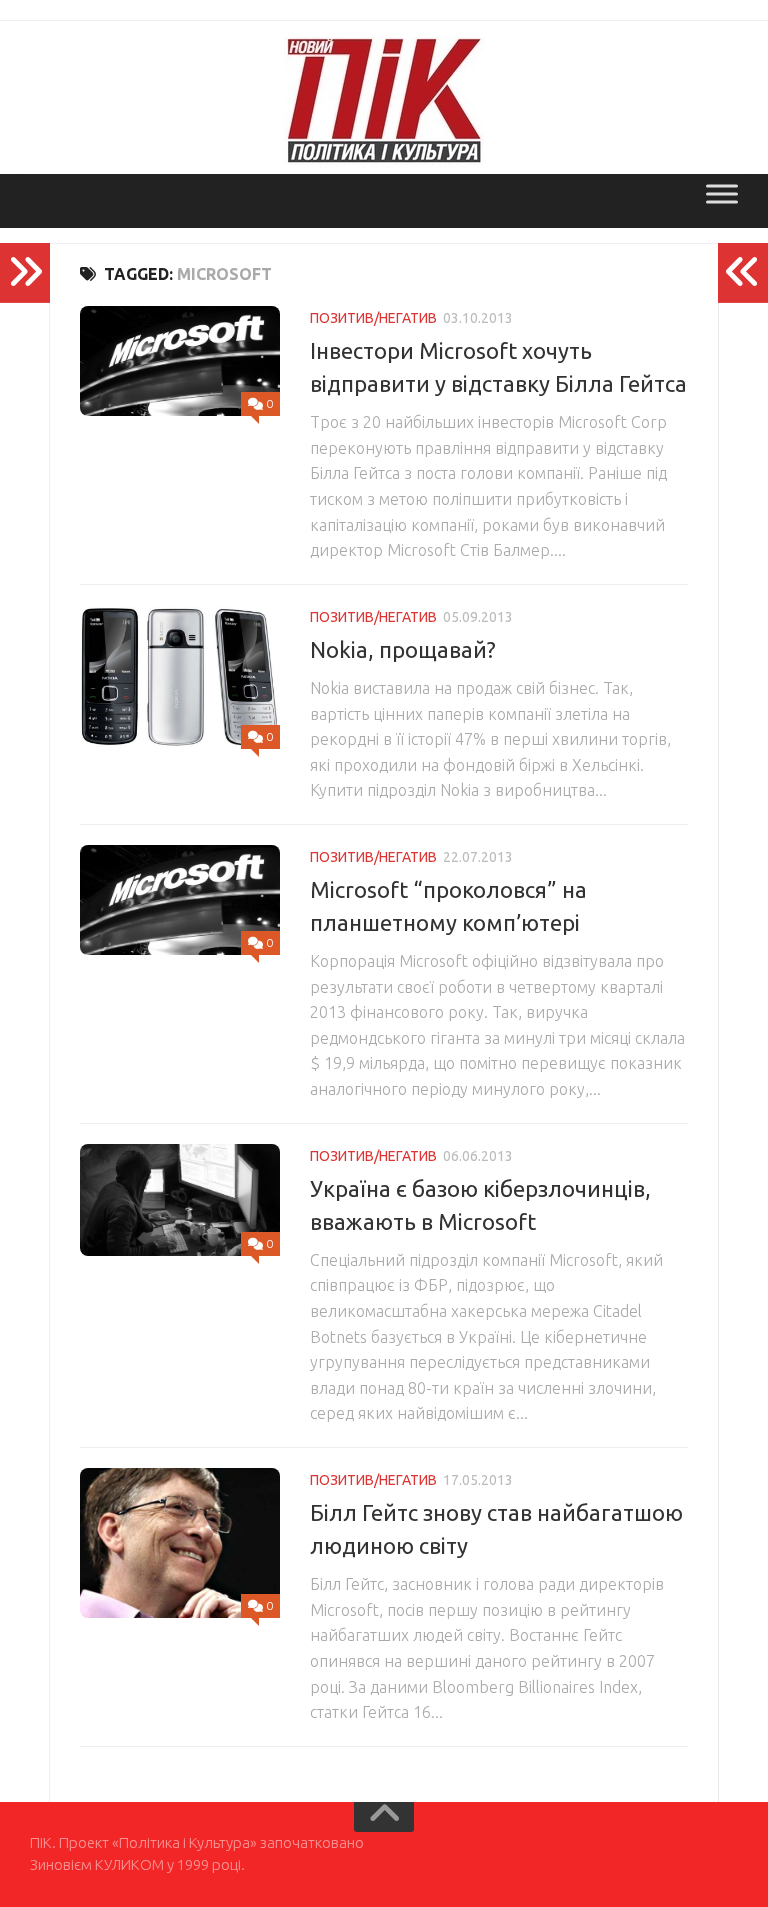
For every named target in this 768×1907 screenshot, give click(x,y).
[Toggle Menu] (722, 193)
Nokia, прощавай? (403, 649)
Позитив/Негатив (373, 318)
